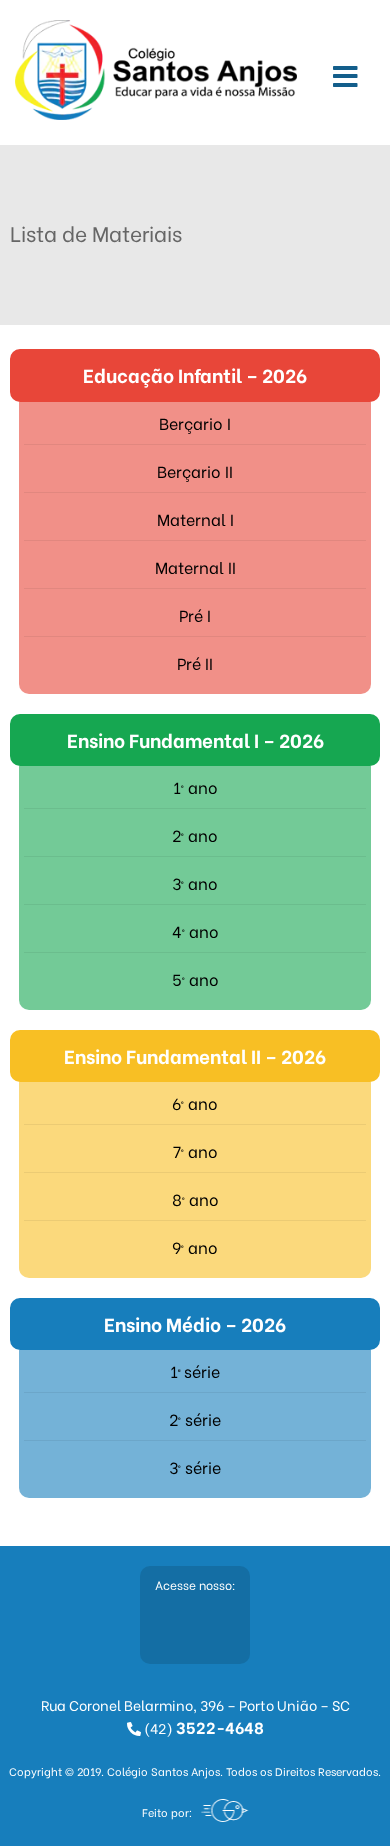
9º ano (195, 1246)
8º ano (195, 1198)
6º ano (195, 1102)
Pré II (195, 662)
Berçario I (195, 422)
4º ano (195, 930)
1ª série (195, 1370)
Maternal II (195, 566)
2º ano (195, 834)
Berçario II (195, 470)
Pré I (195, 614)
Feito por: (167, 1812)
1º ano (195, 786)
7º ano (195, 1150)
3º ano (195, 882)
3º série (195, 1466)
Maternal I (195, 518)
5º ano (195, 978)
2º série (195, 1418)
